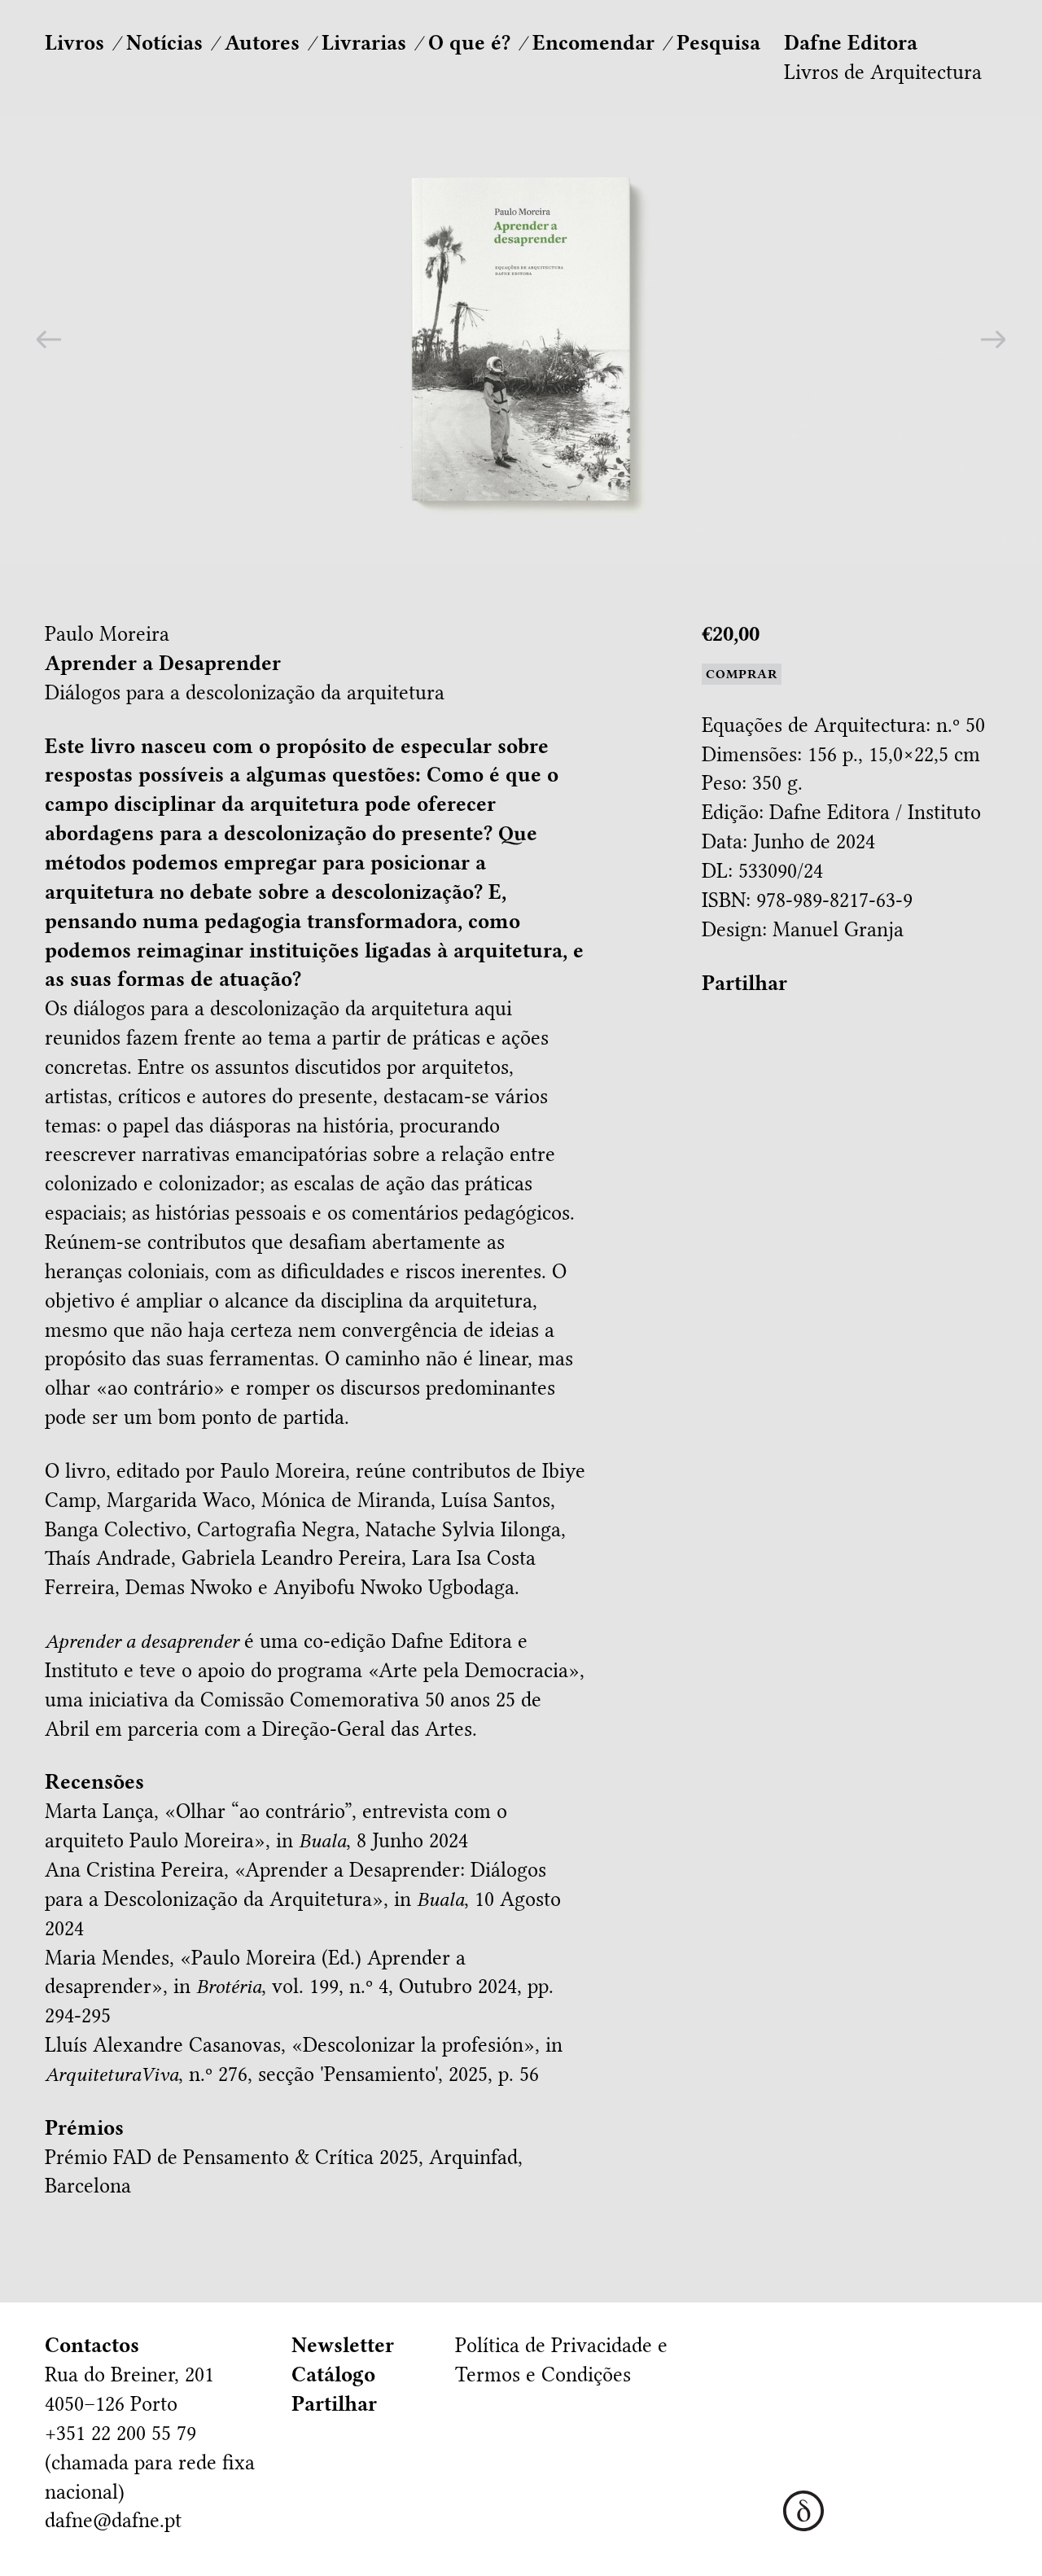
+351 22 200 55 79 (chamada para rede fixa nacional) (150, 2462)
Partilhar (744, 983)
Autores (262, 43)
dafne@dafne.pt (113, 2520)
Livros (74, 43)
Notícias (164, 43)
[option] (521, 339)
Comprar (742, 674)
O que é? (469, 43)
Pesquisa (718, 43)
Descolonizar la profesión (413, 2045)
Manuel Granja (838, 929)
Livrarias (364, 43)
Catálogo (333, 2374)
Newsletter (343, 2345)
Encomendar (593, 43)
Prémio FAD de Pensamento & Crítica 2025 (232, 2157)
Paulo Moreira (107, 634)
